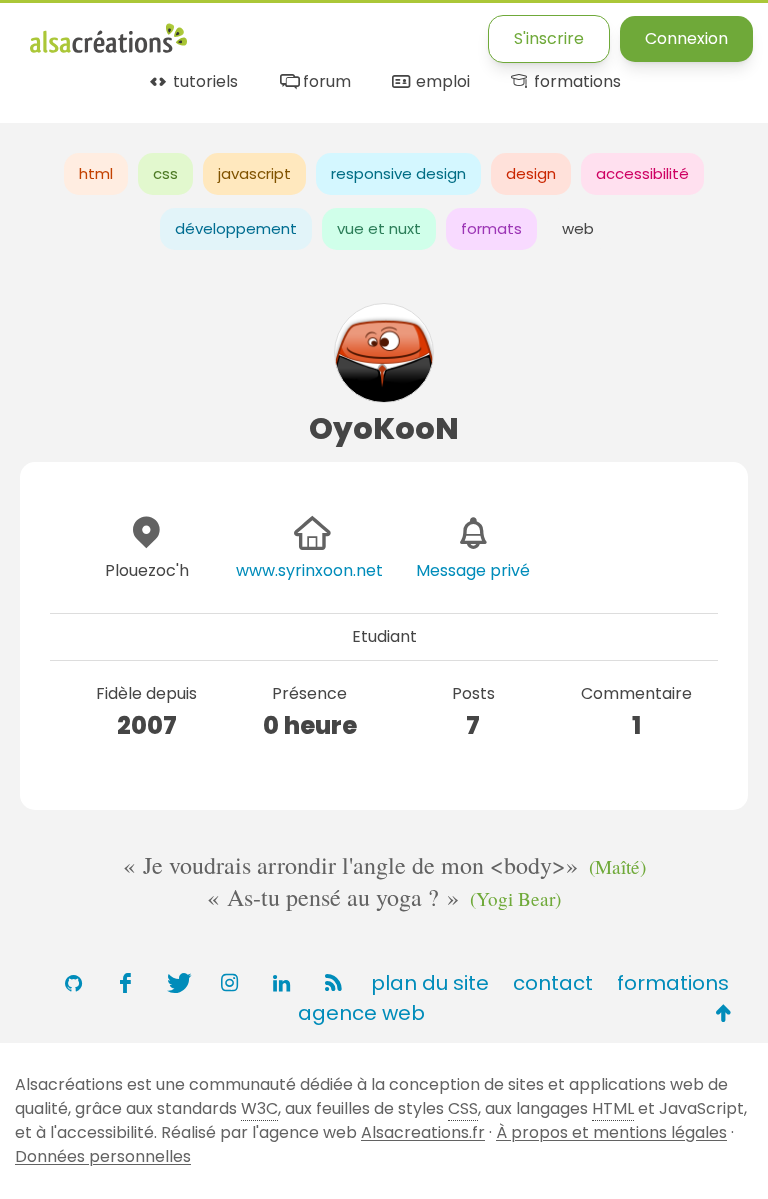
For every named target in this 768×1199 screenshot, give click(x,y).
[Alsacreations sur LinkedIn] (281, 983)
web (578, 228)
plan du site (430, 983)
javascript (254, 173)
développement (236, 228)
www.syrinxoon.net (309, 570)
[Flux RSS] (333, 983)
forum (324, 82)
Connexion (686, 38)
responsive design (398, 173)
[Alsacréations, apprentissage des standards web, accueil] (108, 50)
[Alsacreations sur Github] (73, 983)
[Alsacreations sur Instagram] (229, 983)
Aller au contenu (226, 32)
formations (575, 82)
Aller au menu (84, 32)
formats (491, 228)
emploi (440, 82)
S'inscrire (549, 38)
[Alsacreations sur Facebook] (125, 983)
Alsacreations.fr (423, 1132)
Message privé (473, 570)
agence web (361, 1013)
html (96, 173)
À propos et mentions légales (611, 1132)
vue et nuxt (379, 228)
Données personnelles (103, 1156)
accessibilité (642, 173)
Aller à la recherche (393, 32)
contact (553, 983)
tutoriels (203, 82)
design (531, 173)
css (165, 173)
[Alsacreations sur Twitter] (177, 983)
